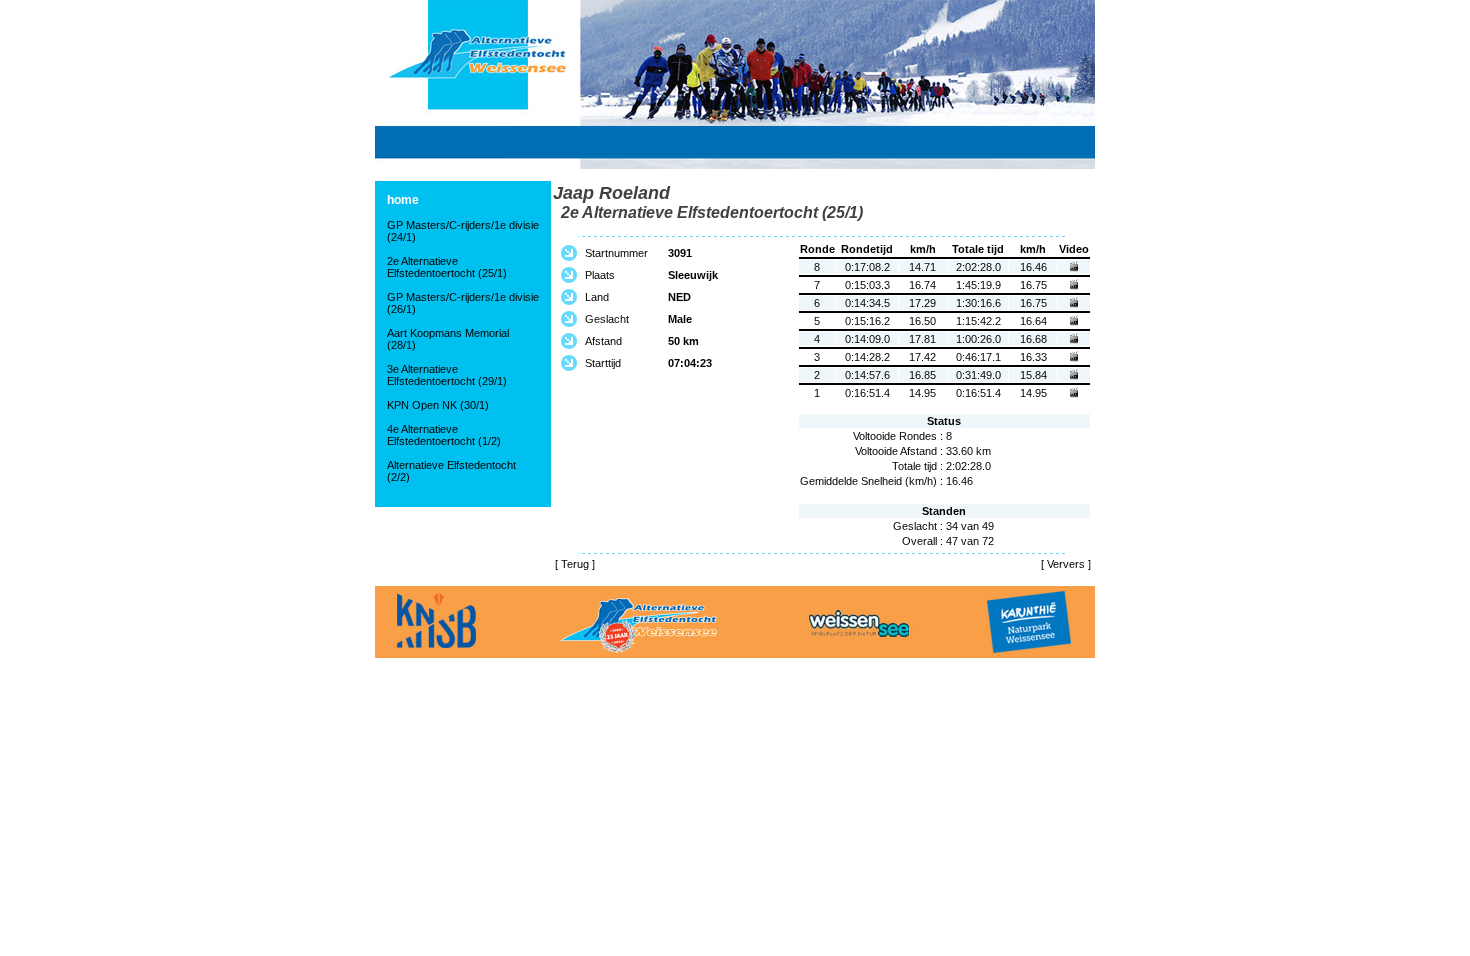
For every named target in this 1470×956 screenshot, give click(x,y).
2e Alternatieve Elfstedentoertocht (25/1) (447, 267)
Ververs (1066, 564)
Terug (575, 564)
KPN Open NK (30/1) (438, 405)
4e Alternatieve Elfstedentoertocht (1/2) (444, 435)
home (403, 200)
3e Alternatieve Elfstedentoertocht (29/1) (447, 375)
